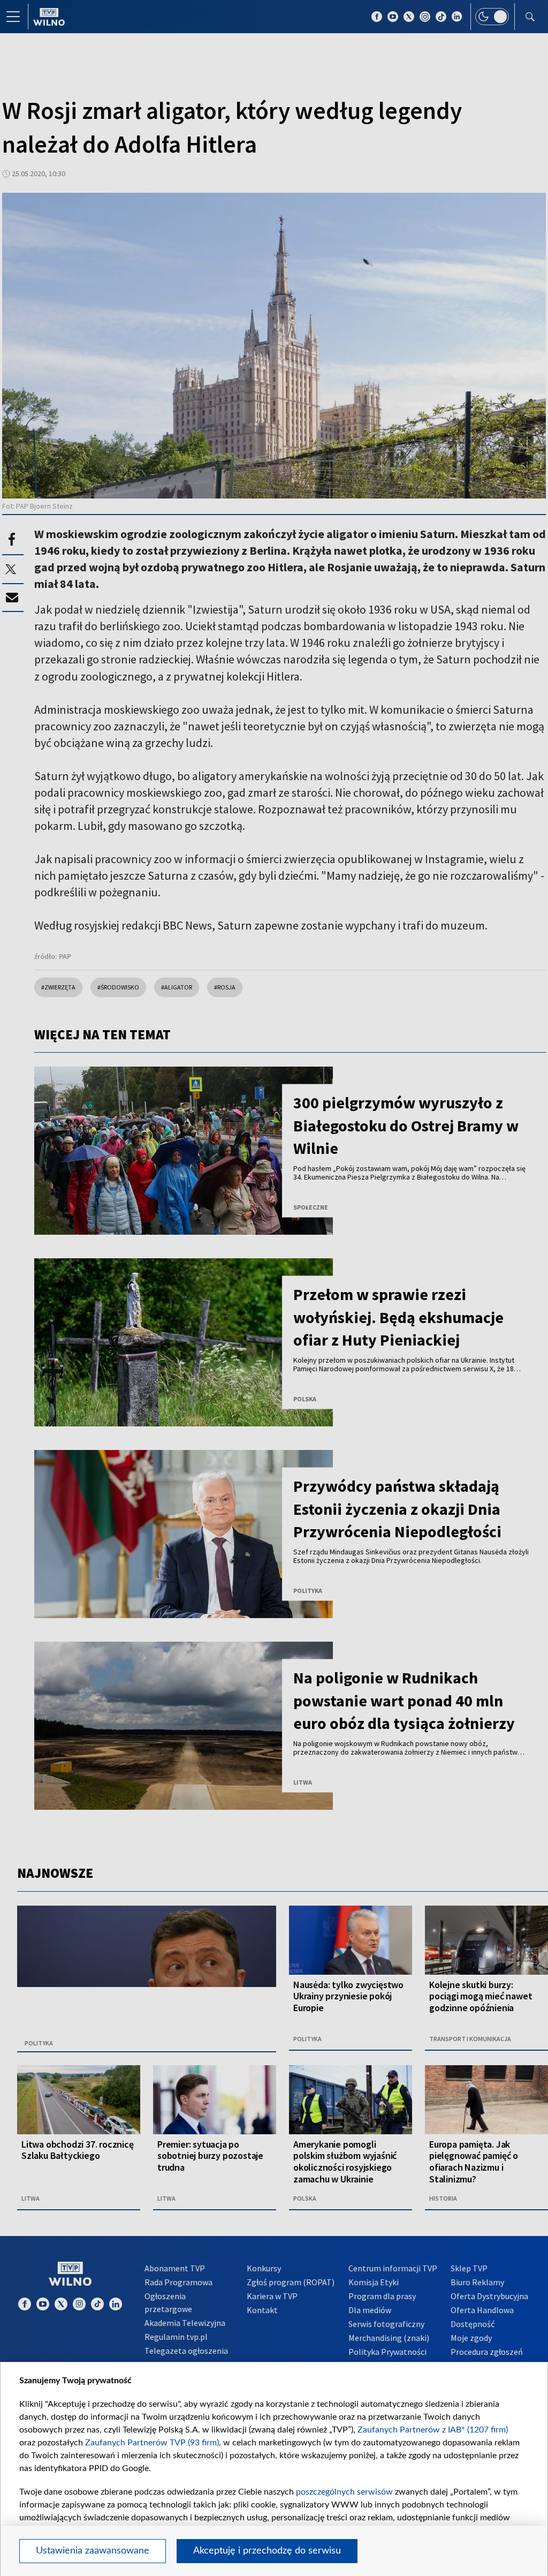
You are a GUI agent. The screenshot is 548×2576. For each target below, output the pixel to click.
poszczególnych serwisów (344, 2492)
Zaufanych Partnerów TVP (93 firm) (152, 2443)
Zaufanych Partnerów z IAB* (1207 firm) (433, 2430)
